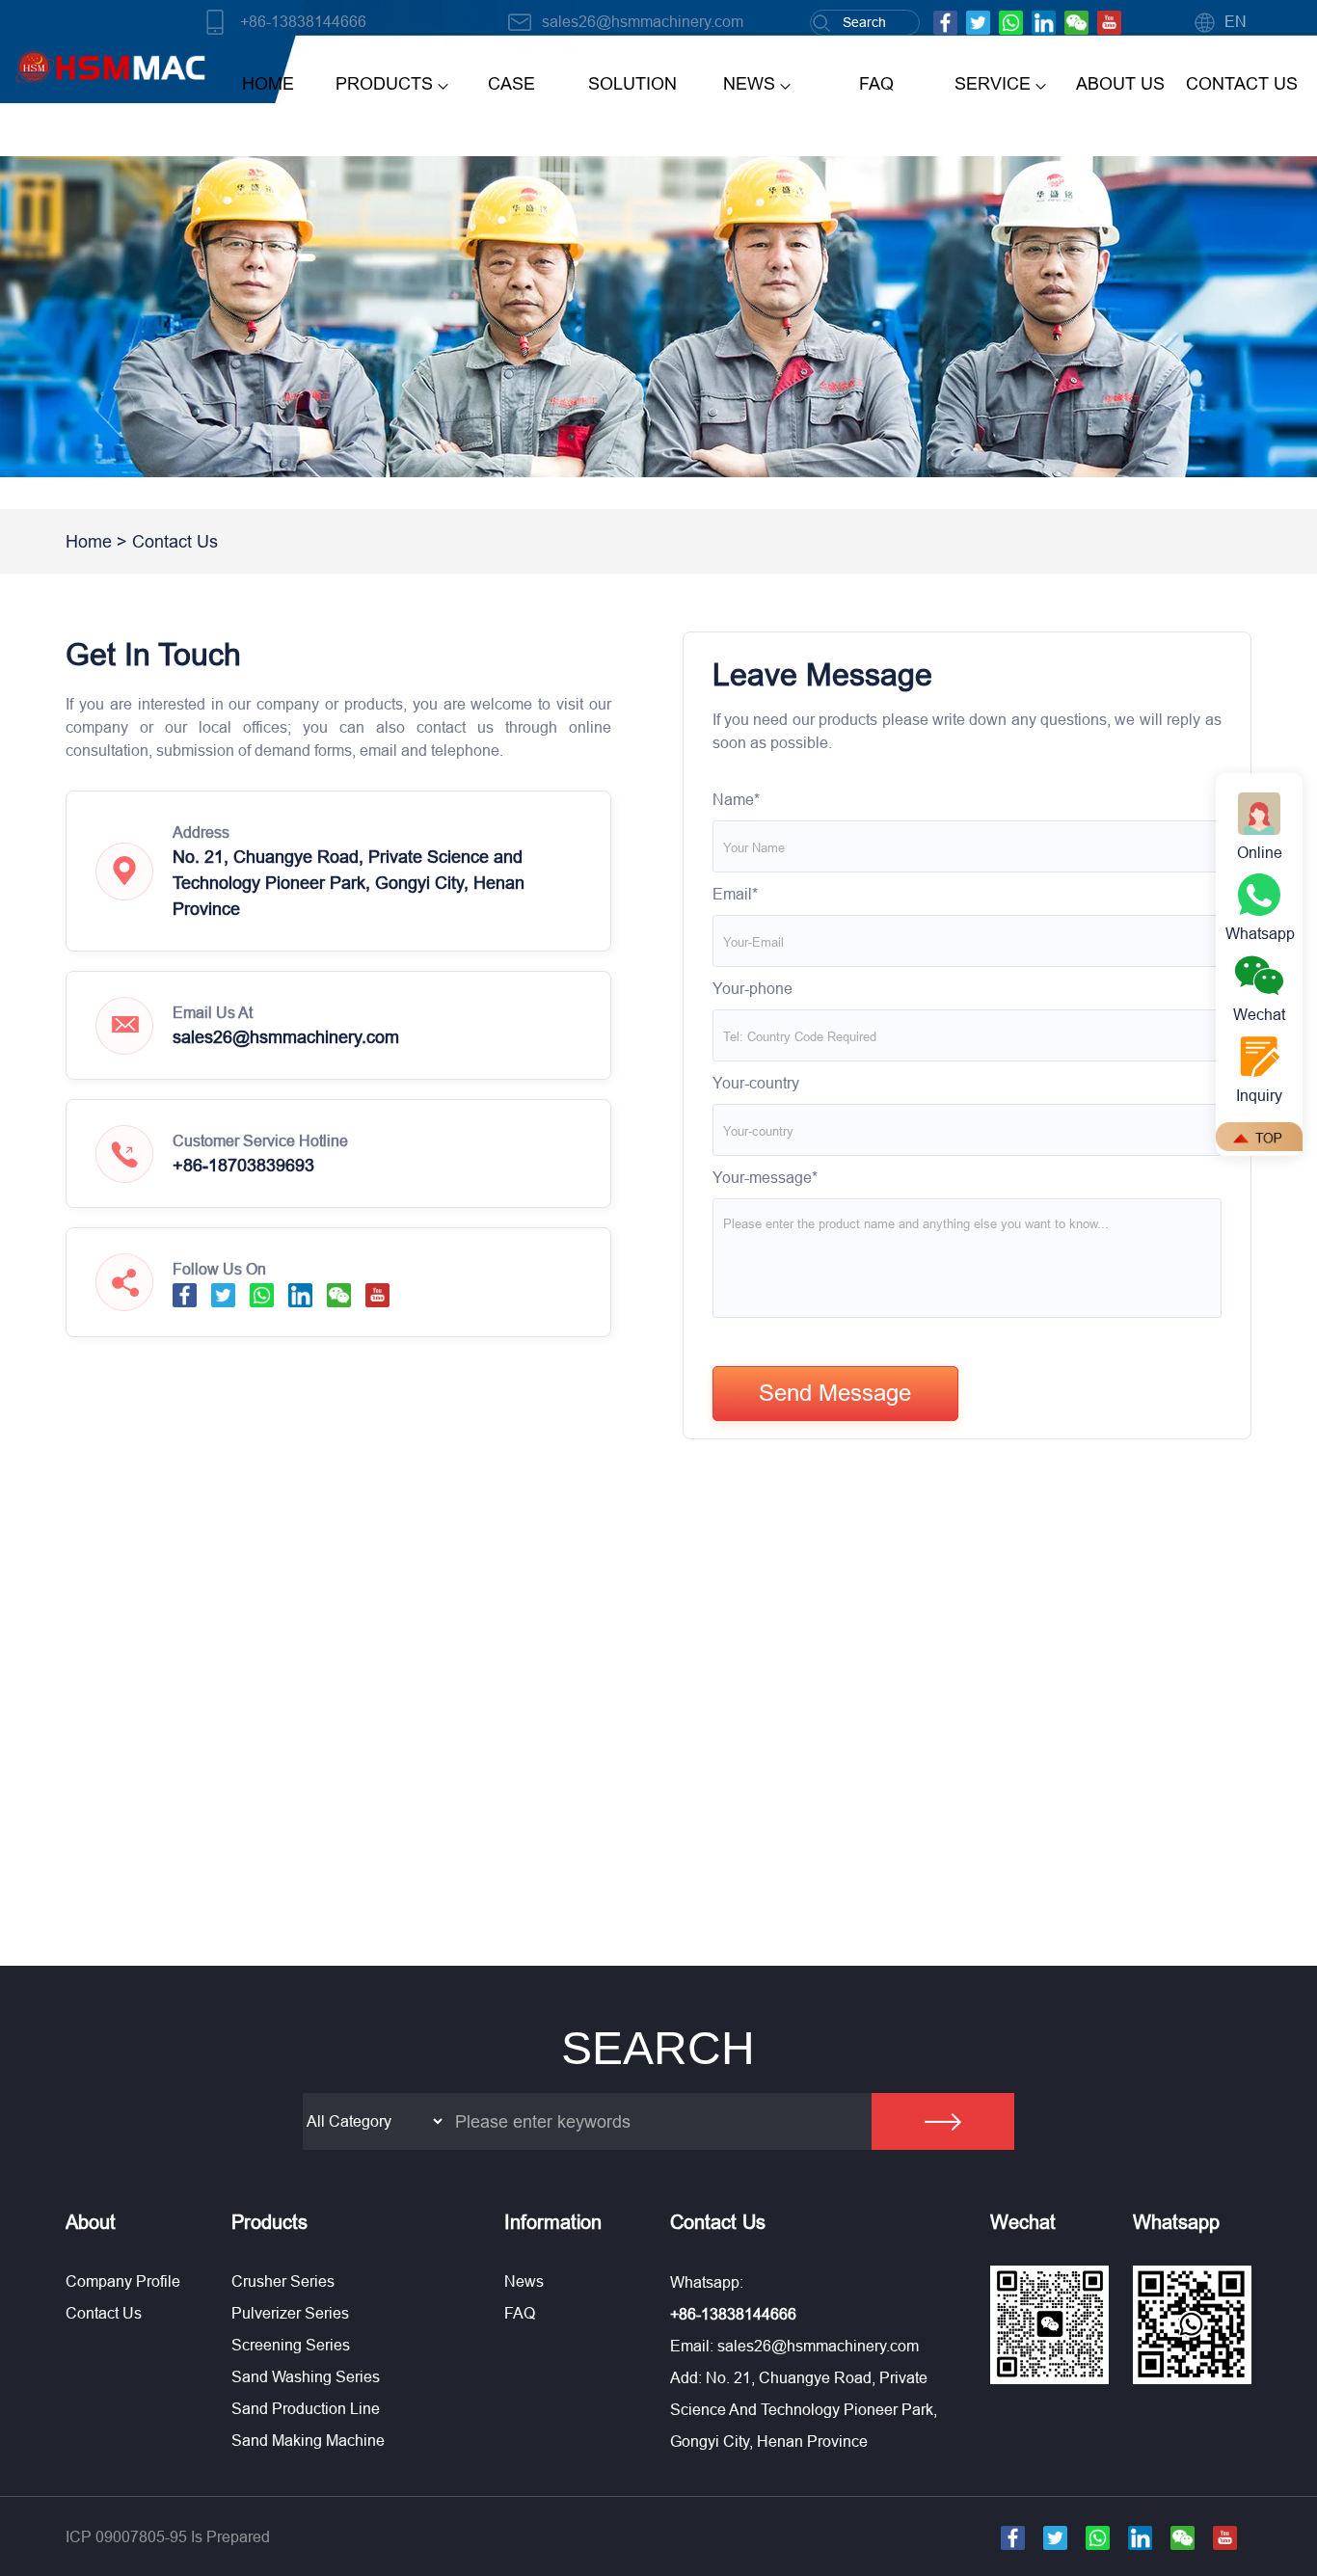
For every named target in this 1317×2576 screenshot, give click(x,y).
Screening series (291, 2345)
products (384, 83)
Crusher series (283, 2281)
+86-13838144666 (303, 21)
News (524, 2281)
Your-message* (765, 1177)
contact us (1242, 83)
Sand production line (306, 2408)
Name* (736, 799)
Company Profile (123, 2281)
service (993, 83)
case (511, 83)
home (268, 83)
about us (1120, 83)
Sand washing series (306, 2376)
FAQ (876, 83)
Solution (632, 83)
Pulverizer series (290, 2313)
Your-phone (753, 988)
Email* (735, 894)
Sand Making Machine (308, 2440)
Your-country (756, 1083)
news (749, 83)
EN (1236, 21)
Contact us (104, 2313)
